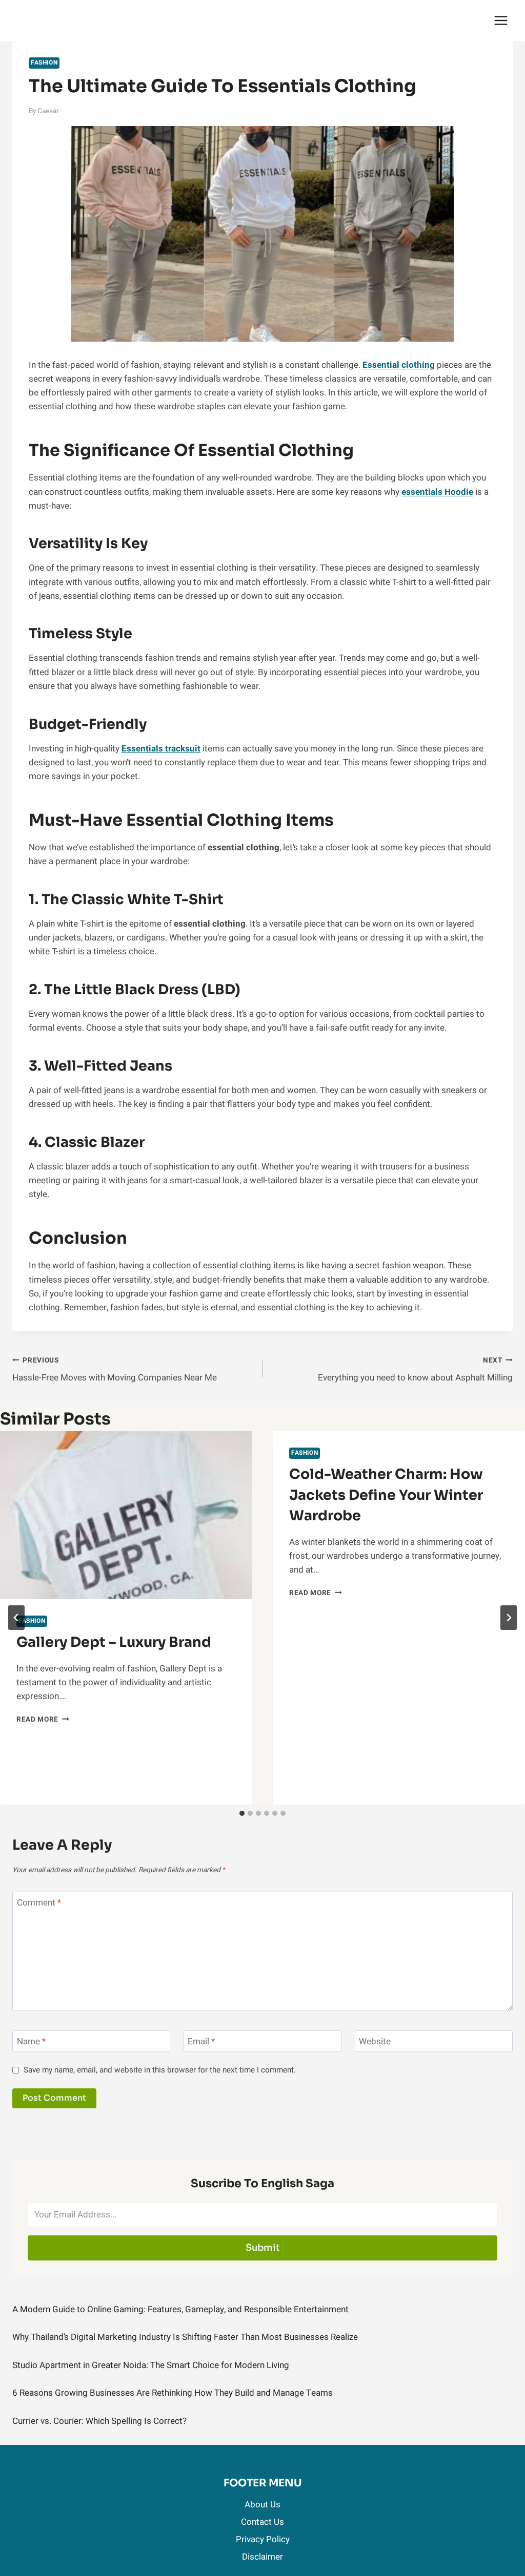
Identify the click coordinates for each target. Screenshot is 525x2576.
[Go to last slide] (16, 1618)
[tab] (242, 1813)
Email (201, 2042)
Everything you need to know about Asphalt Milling (415, 1370)
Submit (263, 2248)
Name (31, 2042)
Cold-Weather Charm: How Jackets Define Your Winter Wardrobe (386, 1495)
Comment (39, 1903)
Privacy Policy (263, 2539)
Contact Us (262, 2522)
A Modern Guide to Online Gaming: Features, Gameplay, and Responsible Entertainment (180, 2309)
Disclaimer (262, 2557)
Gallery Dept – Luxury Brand (114, 1642)
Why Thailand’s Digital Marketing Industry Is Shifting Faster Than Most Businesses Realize (185, 2337)
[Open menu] (501, 20)
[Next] (509, 1618)
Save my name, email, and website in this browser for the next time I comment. (160, 2070)
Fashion (44, 63)
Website (375, 2042)
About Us (262, 2505)
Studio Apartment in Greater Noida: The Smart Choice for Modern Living (151, 2365)
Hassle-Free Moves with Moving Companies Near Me (115, 1370)
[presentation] (126, 1515)
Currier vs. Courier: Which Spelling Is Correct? (99, 2421)
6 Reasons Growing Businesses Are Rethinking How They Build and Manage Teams (173, 2393)
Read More (43, 1720)
